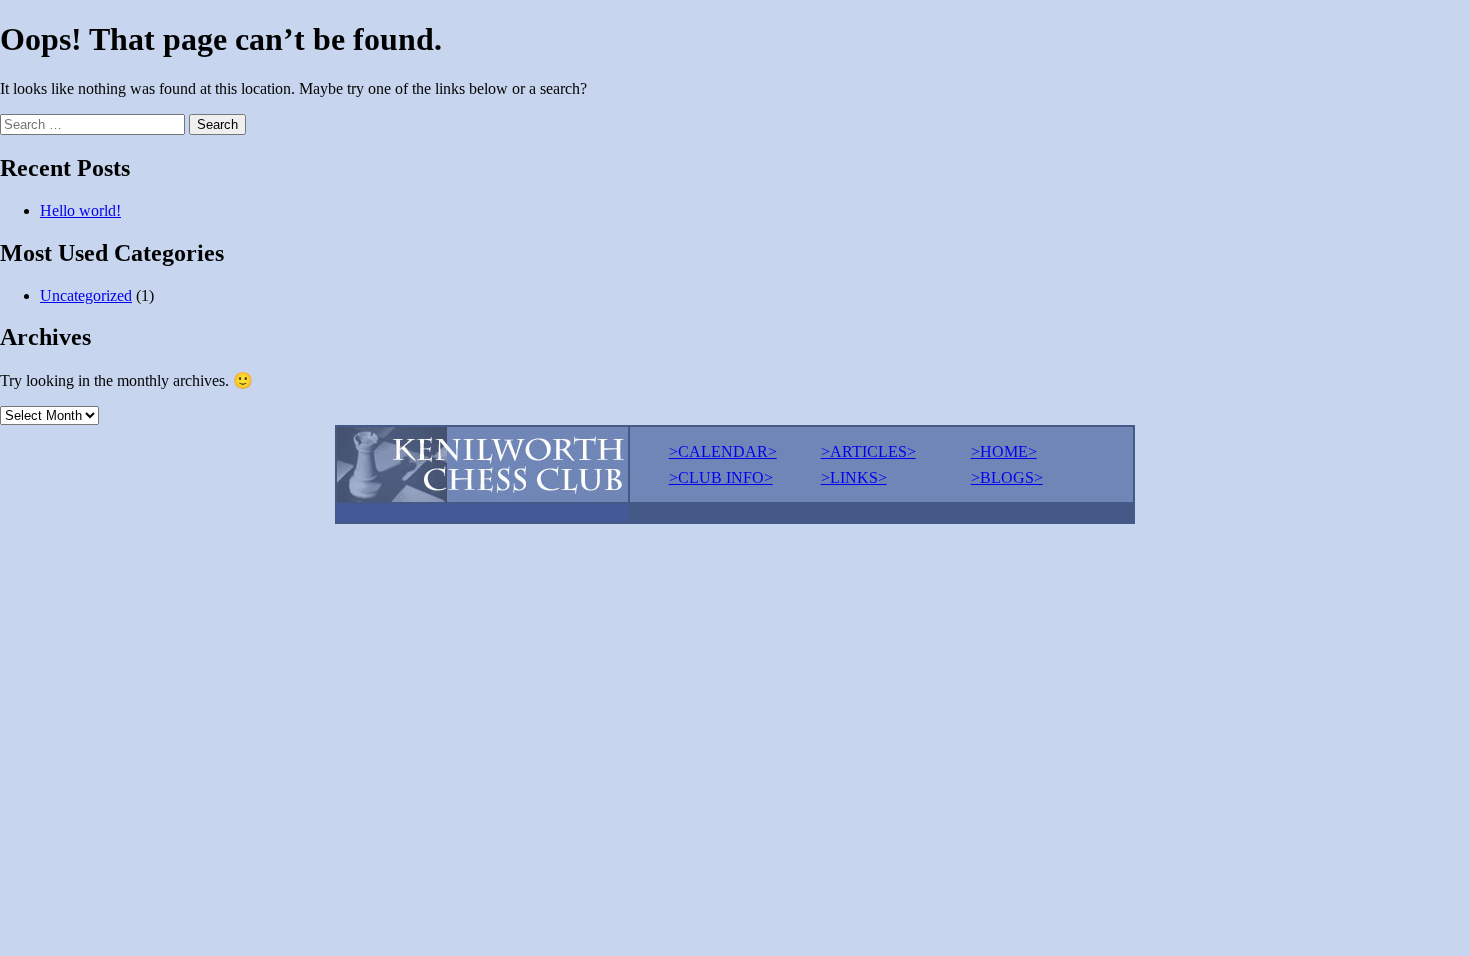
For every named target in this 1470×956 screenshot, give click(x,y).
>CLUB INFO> (721, 477)
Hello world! (80, 210)
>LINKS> (854, 477)
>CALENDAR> (723, 451)
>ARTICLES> (868, 451)
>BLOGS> (1007, 477)
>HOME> (1004, 451)
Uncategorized (86, 295)
